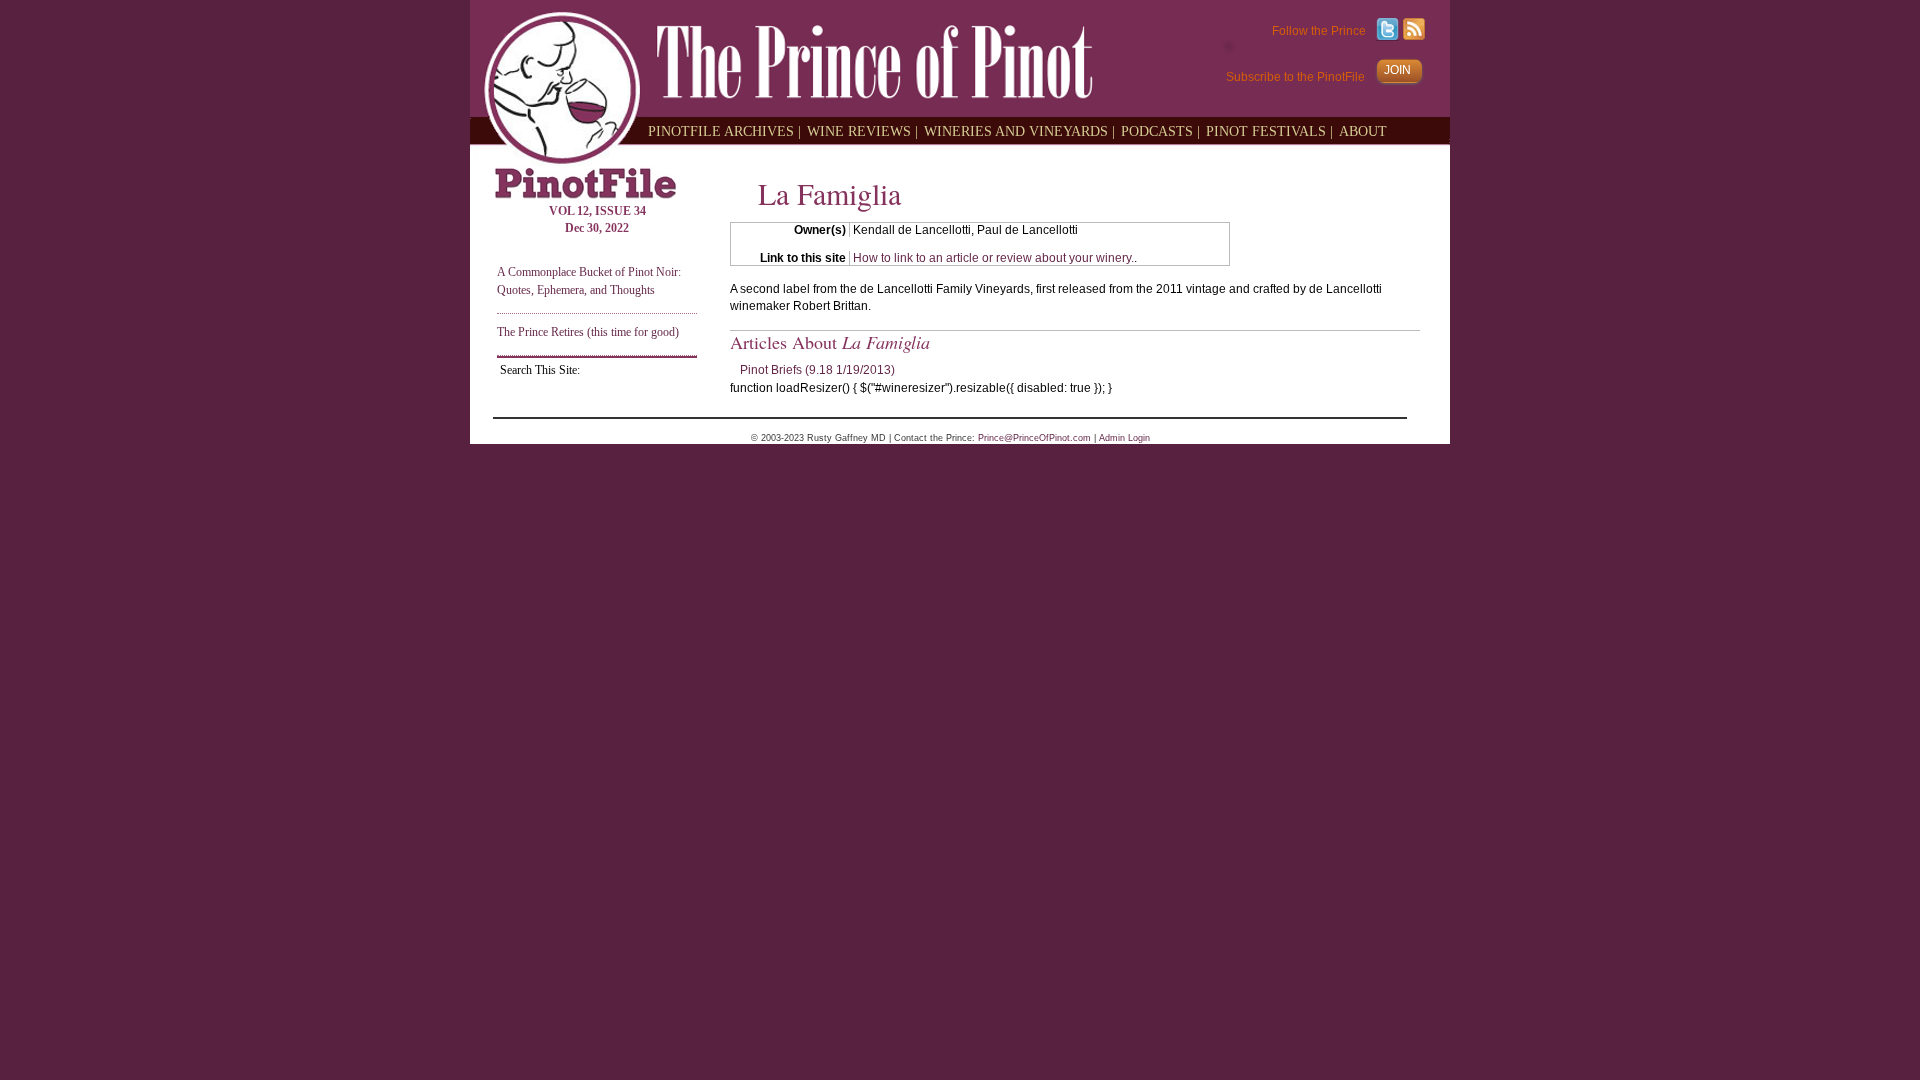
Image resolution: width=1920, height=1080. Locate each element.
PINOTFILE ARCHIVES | (724, 130)
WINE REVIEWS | (862, 130)
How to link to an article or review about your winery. (993, 258)
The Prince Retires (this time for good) (588, 332)
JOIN (1397, 70)
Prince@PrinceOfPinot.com (1034, 438)
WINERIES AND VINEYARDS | (1019, 130)
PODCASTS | (1160, 130)
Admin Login (1124, 438)
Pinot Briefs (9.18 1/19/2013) (817, 370)
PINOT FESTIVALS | (1269, 130)
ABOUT (1363, 130)
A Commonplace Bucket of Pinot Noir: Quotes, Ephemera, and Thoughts (589, 280)
